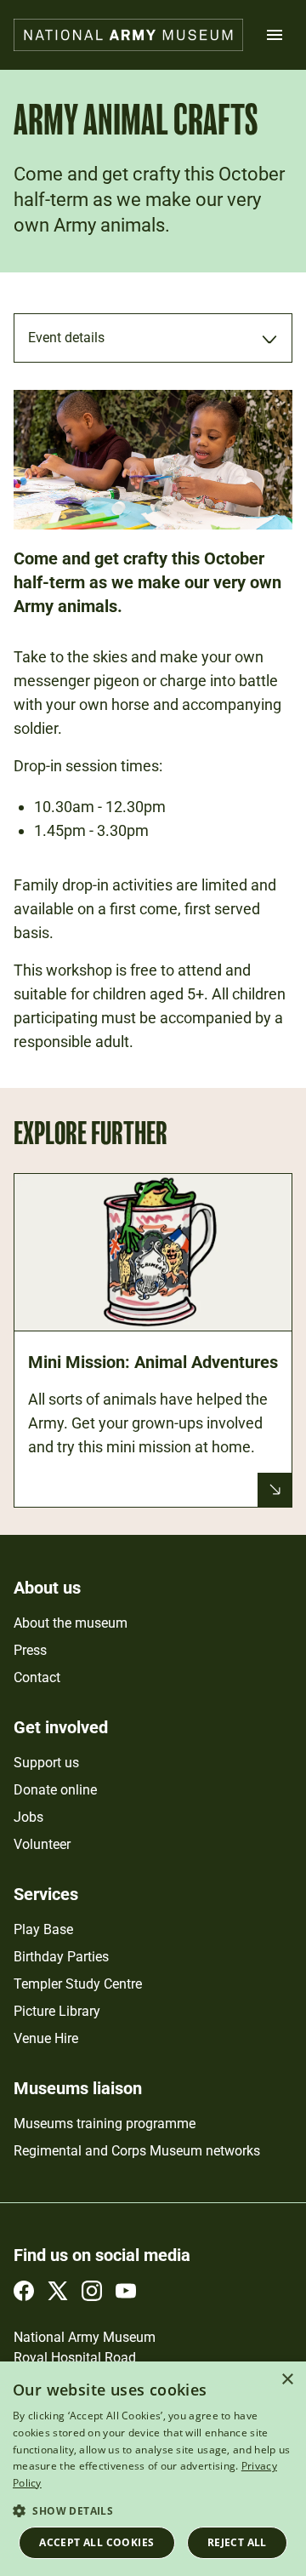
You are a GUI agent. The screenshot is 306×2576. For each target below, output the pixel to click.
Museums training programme (105, 2124)
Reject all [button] (237, 2542)
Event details (66, 338)
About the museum (71, 1623)
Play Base (43, 1929)
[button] (153, 2510)
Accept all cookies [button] (96, 2542)
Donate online (55, 1790)
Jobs (28, 1817)
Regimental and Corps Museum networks (137, 2151)
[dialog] (153, 2469)
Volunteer (42, 1844)
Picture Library (57, 2011)
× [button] (287, 2380)
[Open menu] (275, 35)
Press (30, 1650)
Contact (37, 1677)
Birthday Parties (61, 1957)
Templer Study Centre (78, 1984)
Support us (46, 1763)
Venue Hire (46, 2038)
